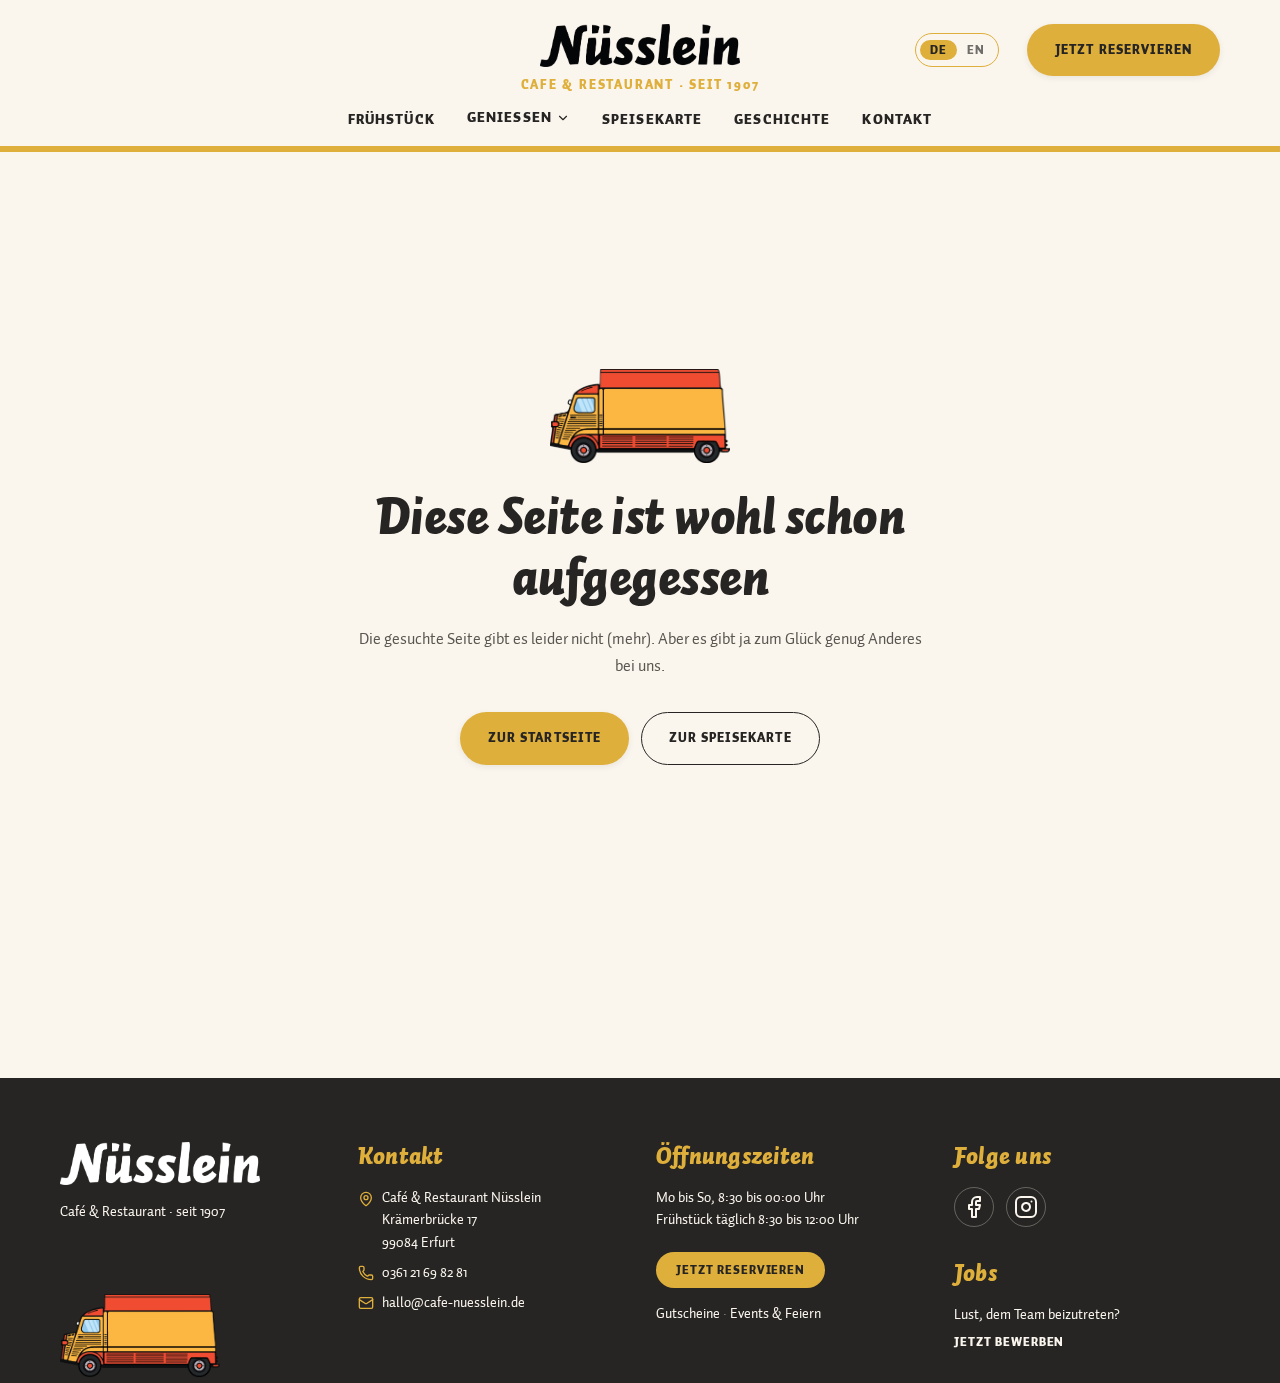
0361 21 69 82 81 (424, 1272)
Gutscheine (688, 1314)
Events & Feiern (775, 1314)
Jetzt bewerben (1009, 1342)
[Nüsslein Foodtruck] (140, 1335)
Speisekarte (652, 119)
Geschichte (782, 119)
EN (975, 50)
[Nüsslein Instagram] (1026, 1207)
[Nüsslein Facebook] (974, 1207)
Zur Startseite (544, 737)
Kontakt (897, 119)
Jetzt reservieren (1123, 49)
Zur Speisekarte (730, 737)
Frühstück (391, 119)
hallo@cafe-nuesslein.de (453, 1302)
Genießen (509, 118)
